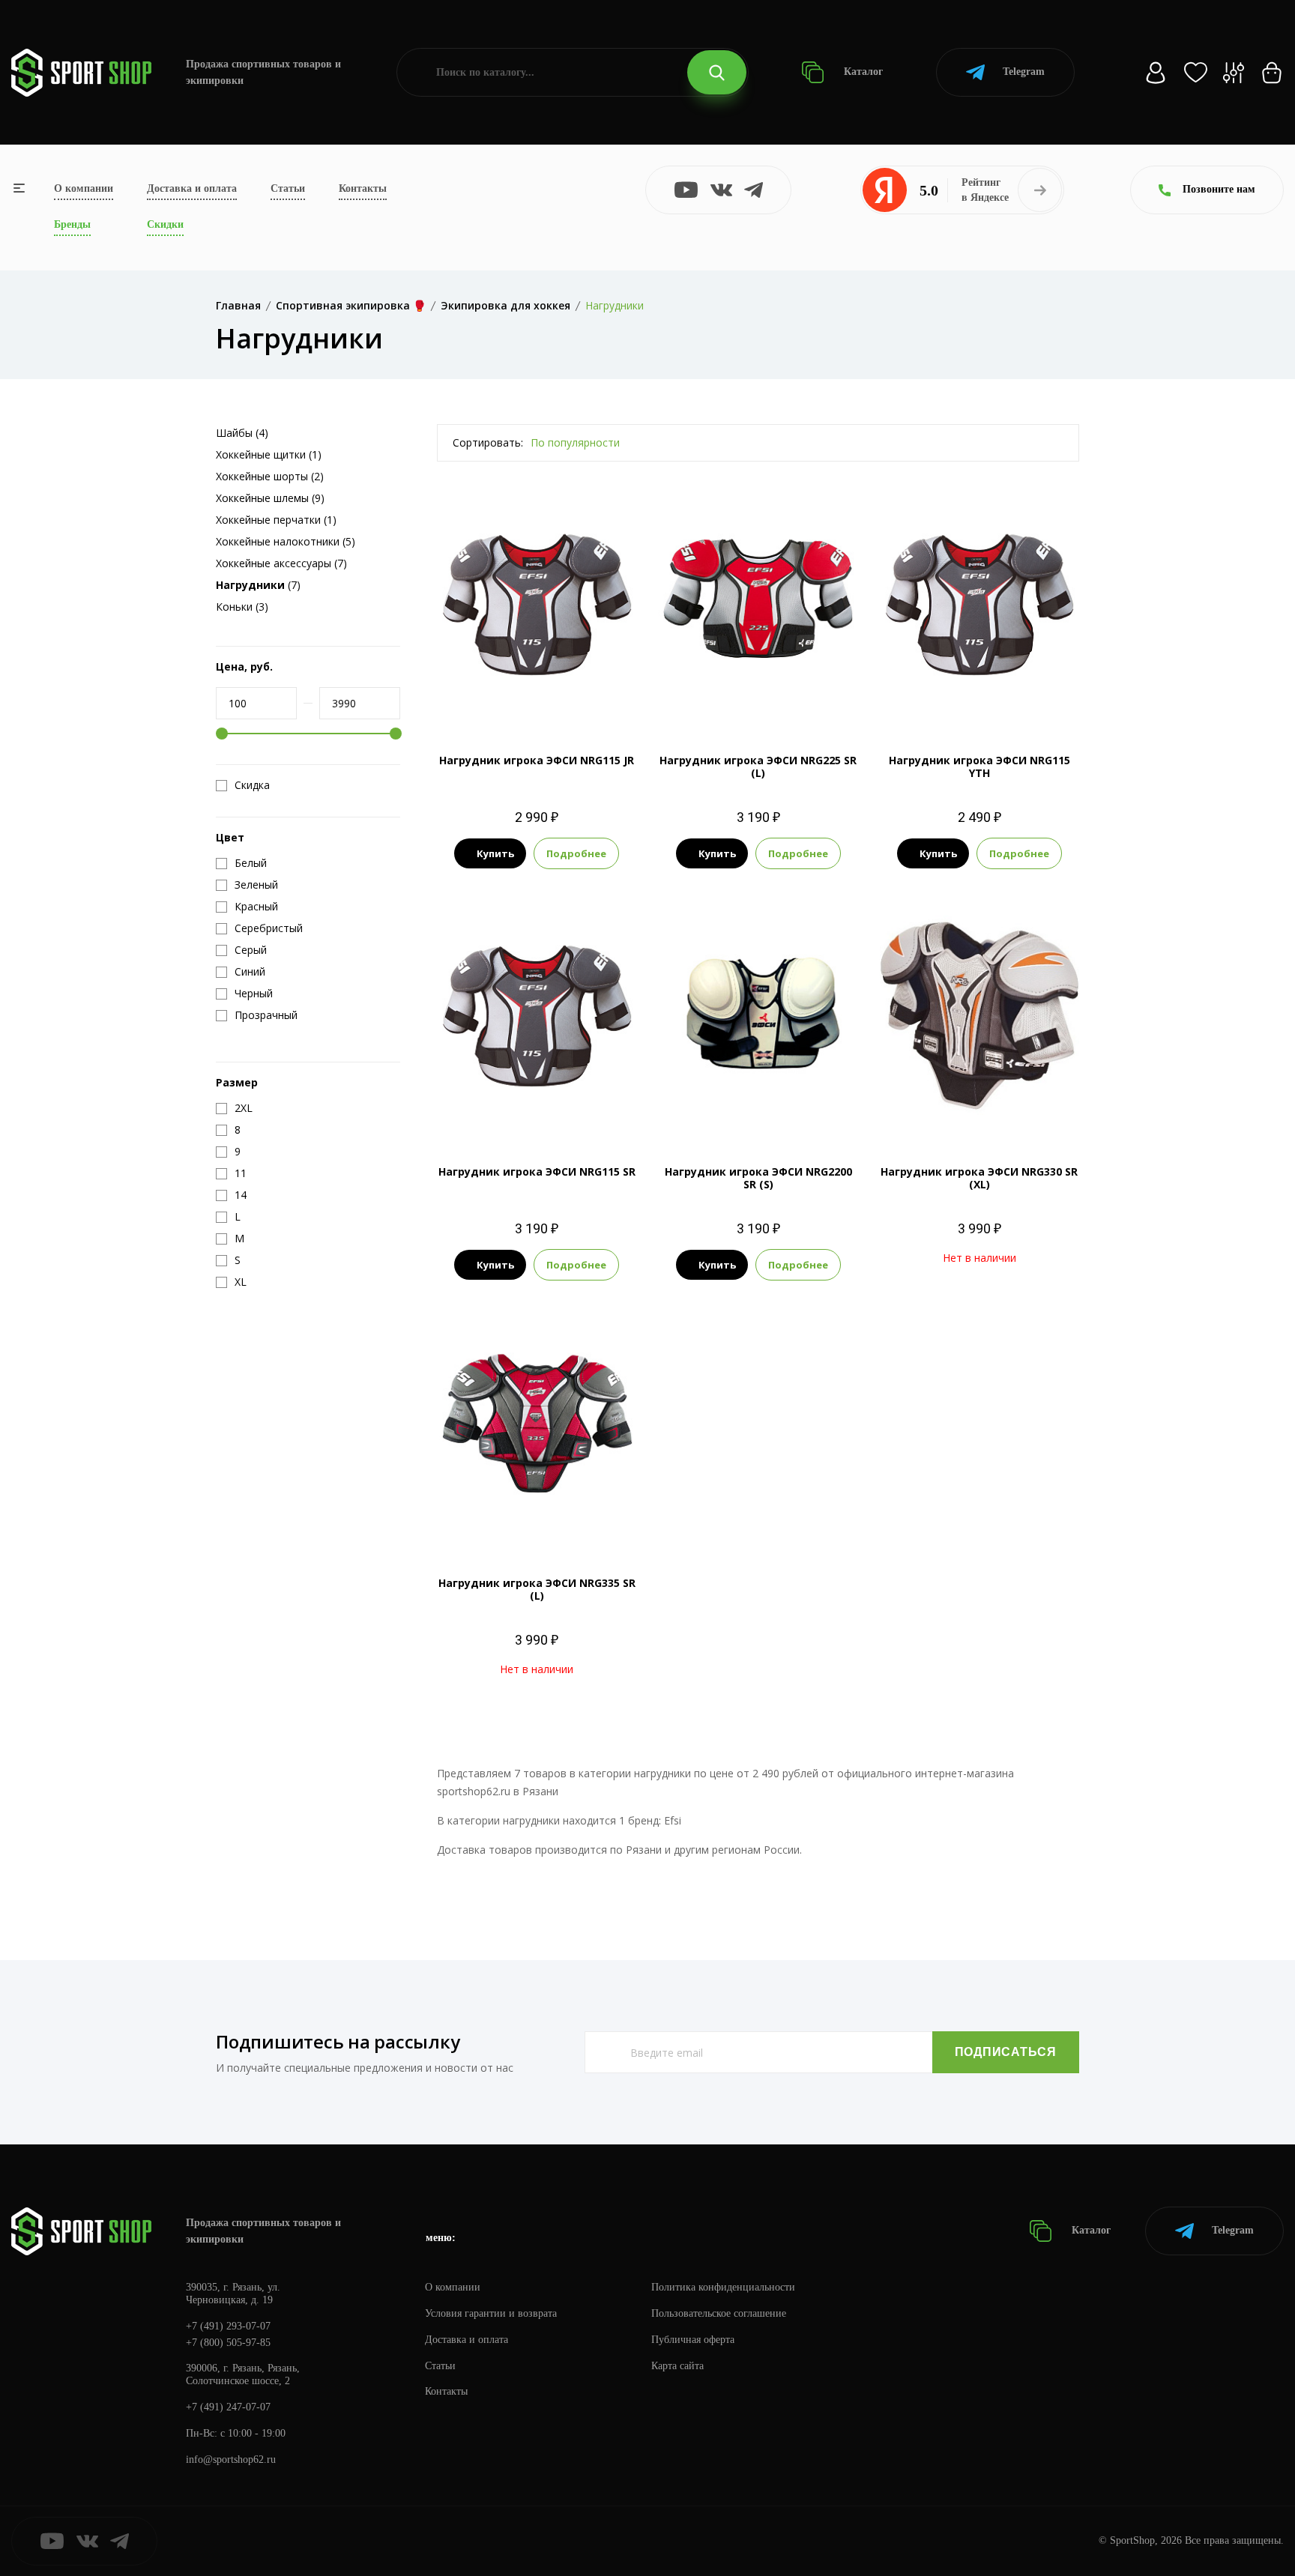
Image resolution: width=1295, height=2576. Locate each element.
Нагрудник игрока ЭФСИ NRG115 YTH (979, 767)
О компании (84, 188)
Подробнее (576, 853)
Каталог (862, 72)
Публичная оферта (693, 2340)
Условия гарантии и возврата (491, 2313)
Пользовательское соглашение (719, 2313)
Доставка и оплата (192, 188)
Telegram (1024, 72)
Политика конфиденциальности (723, 2287)
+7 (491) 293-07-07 (228, 2326)
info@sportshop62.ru (231, 2459)
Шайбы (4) (242, 433)
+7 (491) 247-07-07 (228, 2407)
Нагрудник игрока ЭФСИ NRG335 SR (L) (537, 1589)
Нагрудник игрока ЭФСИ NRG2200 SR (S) (758, 1178)
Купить (495, 853)
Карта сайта (677, 2366)
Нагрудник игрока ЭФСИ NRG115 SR (537, 1171)
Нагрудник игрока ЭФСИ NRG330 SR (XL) (979, 1178)
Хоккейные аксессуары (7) (281, 563)
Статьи (288, 188)
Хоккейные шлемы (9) (270, 498)
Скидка (252, 785)
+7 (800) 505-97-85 (228, 2343)
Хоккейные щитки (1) (269, 454)
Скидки (165, 224)
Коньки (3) (242, 607)
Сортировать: (488, 442)
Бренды (72, 224)
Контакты (363, 188)
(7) (258, 585)
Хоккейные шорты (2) (270, 476)
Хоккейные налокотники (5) (286, 541)
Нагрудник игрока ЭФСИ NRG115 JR (537, 760)
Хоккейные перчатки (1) (276, 520)
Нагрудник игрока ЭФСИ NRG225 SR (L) (758, 767)
